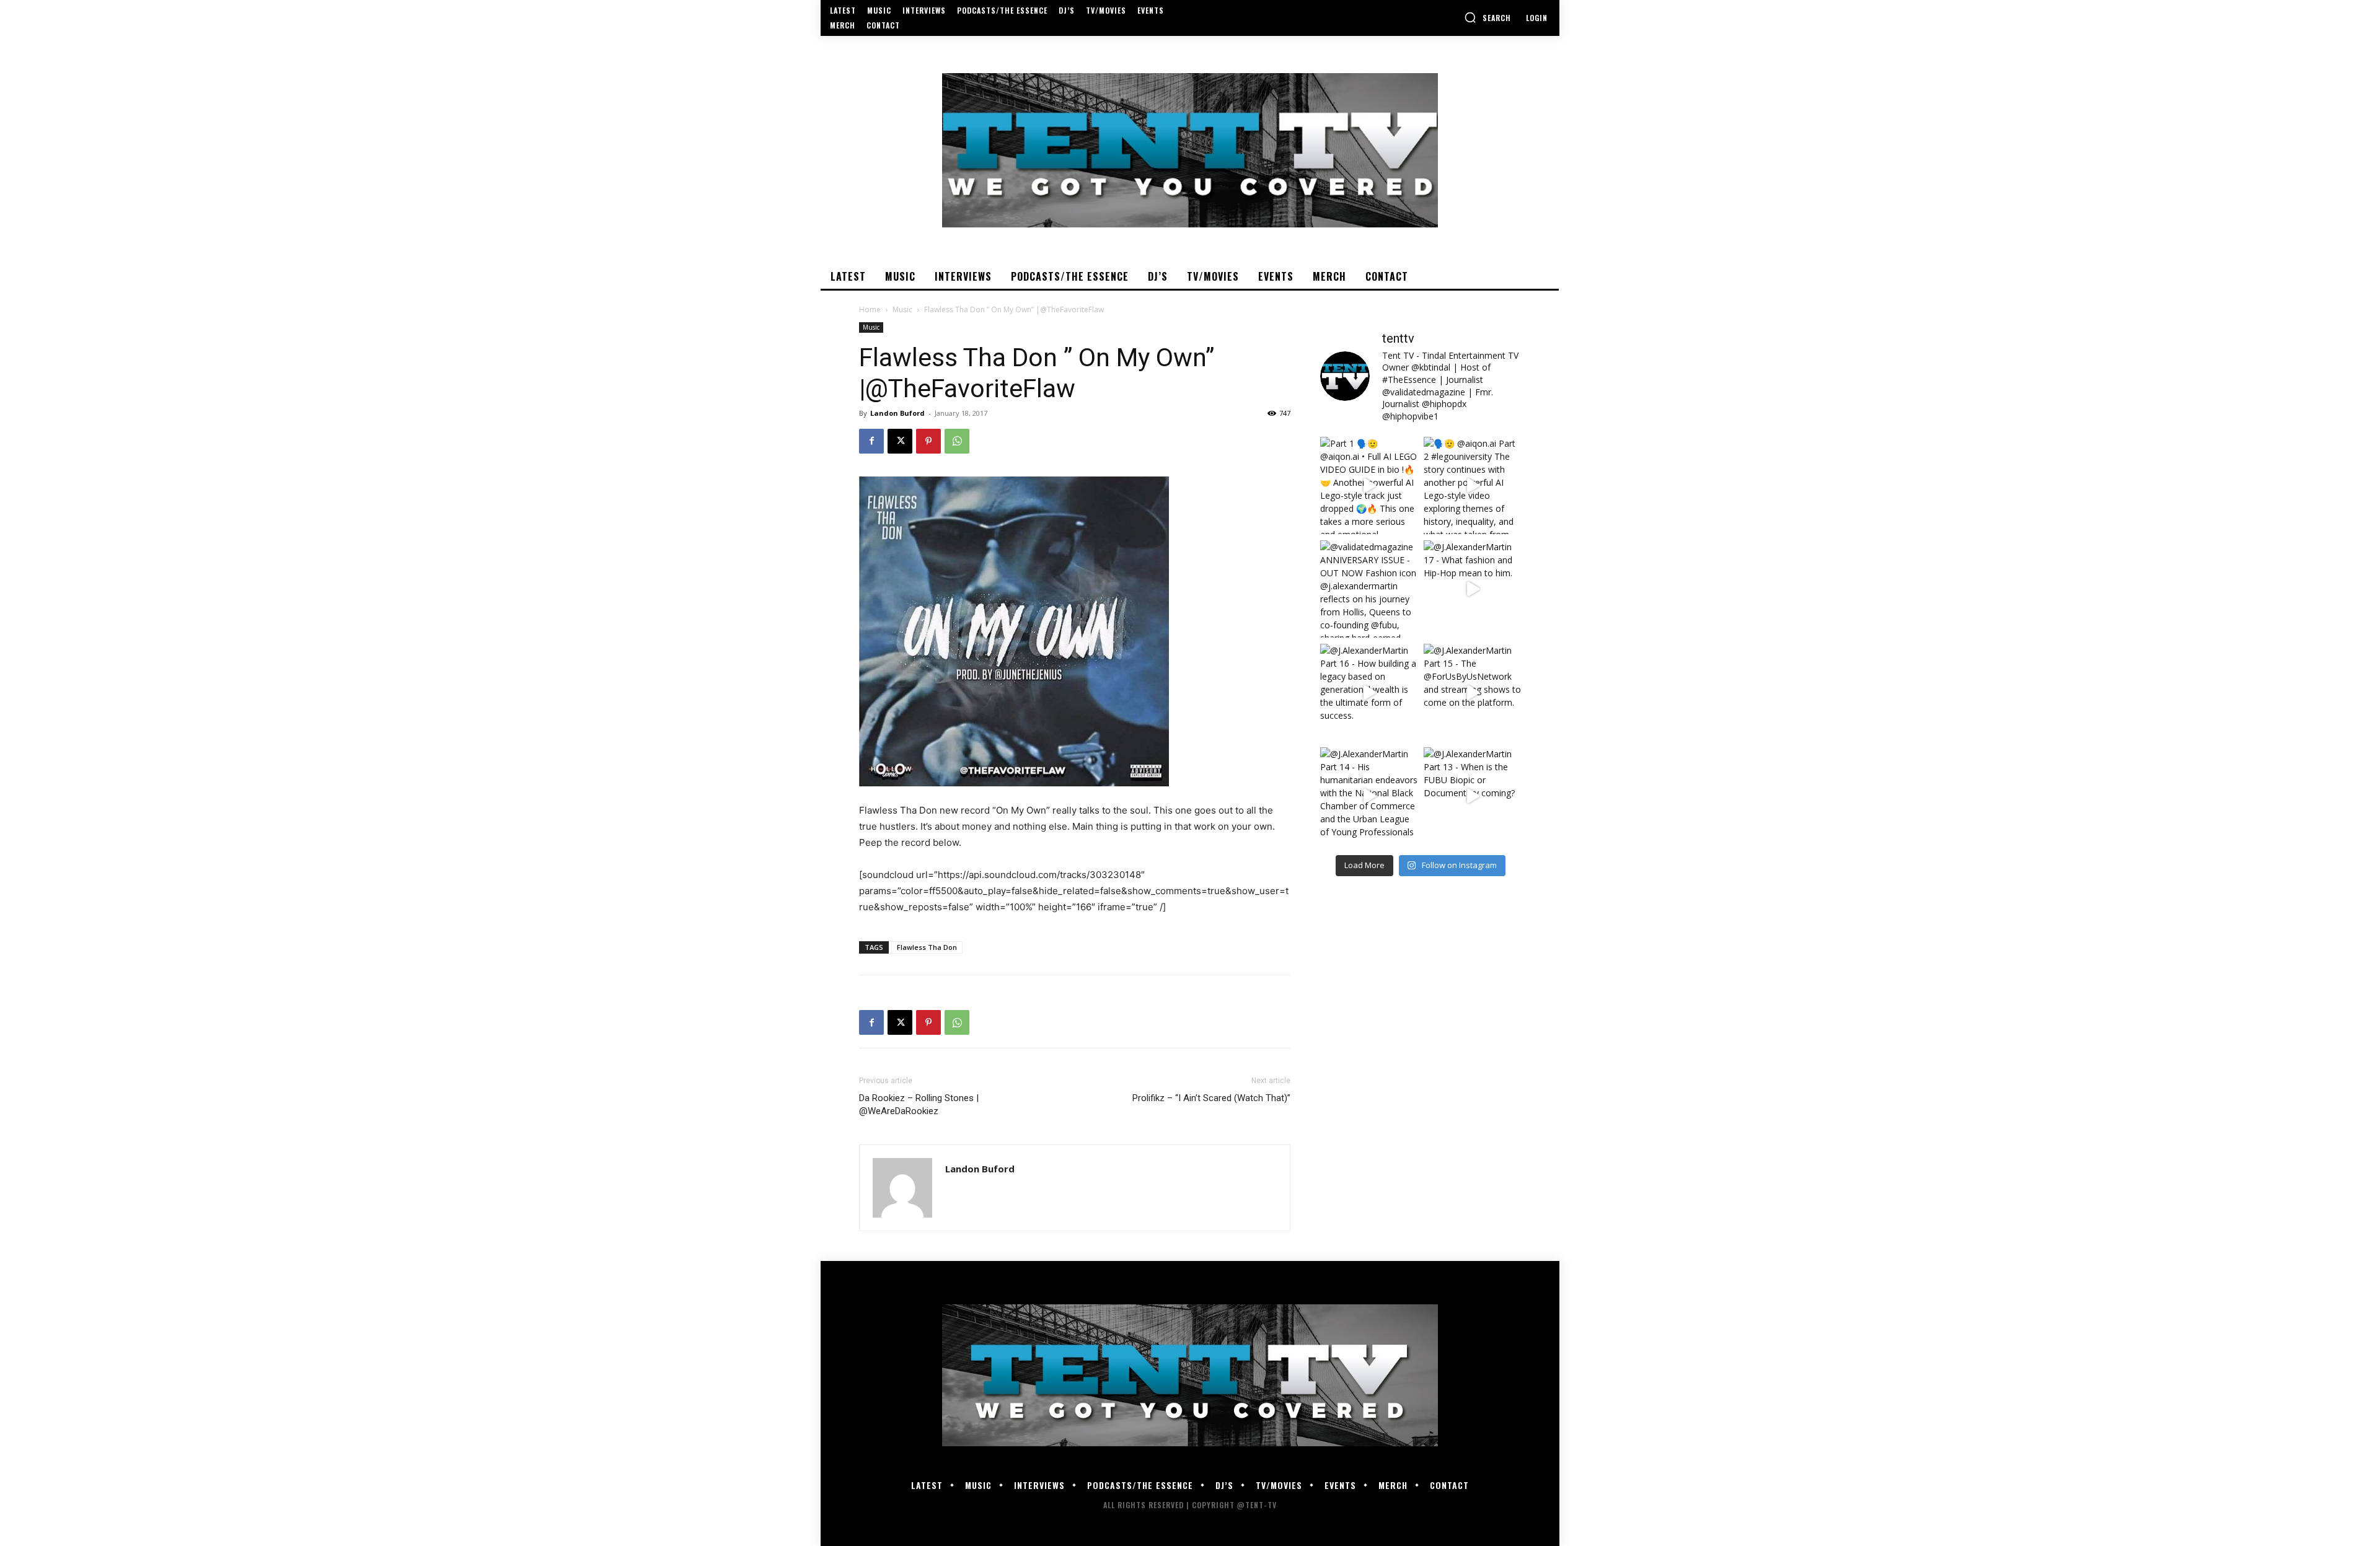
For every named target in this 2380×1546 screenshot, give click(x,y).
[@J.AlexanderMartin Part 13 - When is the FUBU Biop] (1472, 796)
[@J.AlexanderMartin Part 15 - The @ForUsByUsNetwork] (1472, 692)
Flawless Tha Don (927, 947)
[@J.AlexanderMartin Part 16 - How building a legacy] (1369, 692)
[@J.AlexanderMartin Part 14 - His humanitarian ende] (1369, 796)
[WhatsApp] (957, 441)
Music (902, 310)
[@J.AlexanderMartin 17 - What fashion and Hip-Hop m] (1472, 589)
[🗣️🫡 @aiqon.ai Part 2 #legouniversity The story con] (1472, 485)
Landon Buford (897, 413)
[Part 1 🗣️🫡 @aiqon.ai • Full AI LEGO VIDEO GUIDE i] (1369, 485)
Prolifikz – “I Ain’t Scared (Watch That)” (1211, 1098)
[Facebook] (871, 441)
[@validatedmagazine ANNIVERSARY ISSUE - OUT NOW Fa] (1369, 589)
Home (870, 310)
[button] (1487, 17)
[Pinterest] (928, 441)
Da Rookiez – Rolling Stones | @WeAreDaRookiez (919, 1105)
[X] (900, 441)
